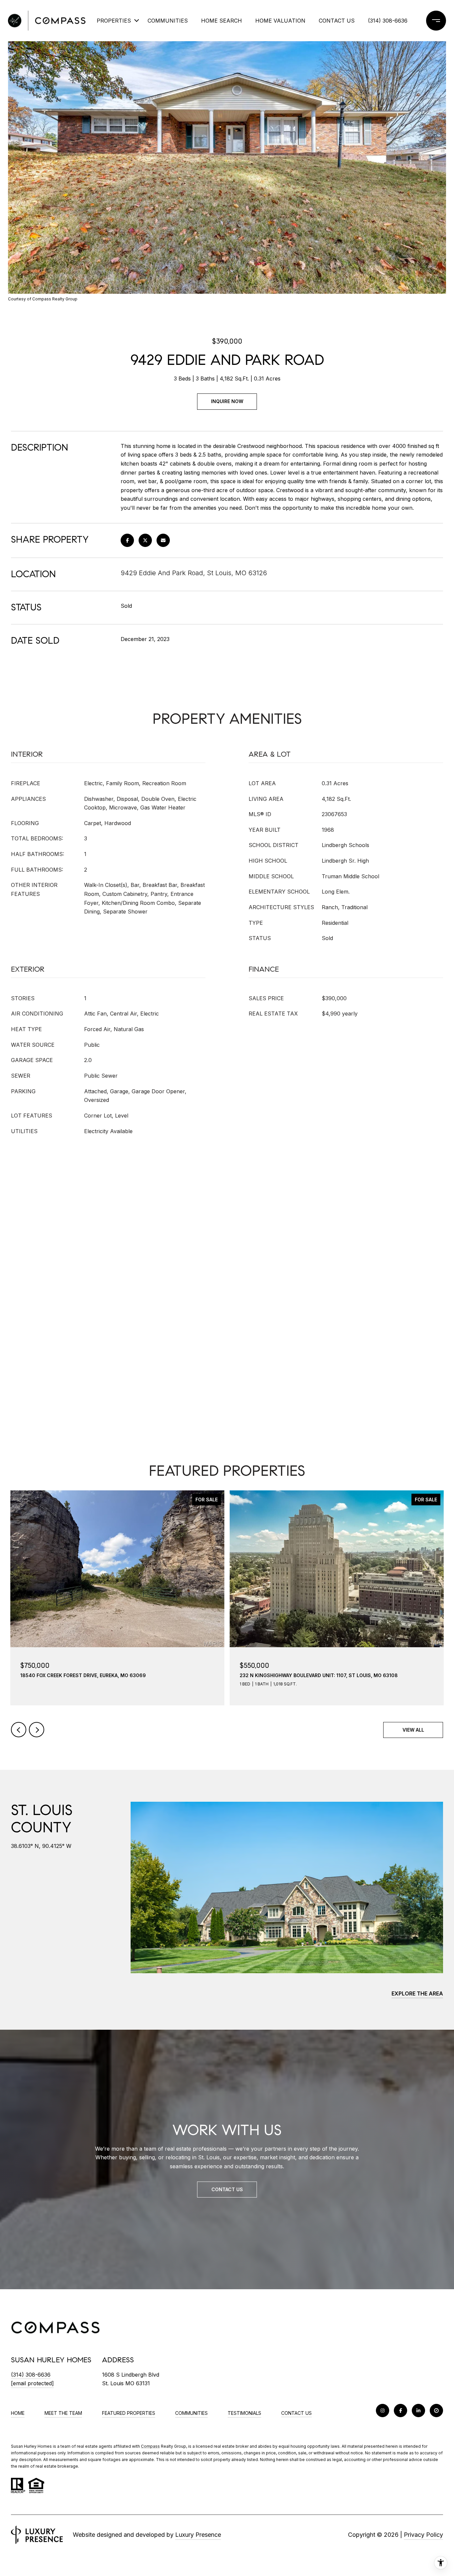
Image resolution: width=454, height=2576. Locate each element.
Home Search (222, 21)
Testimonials (244, 2413)
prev (19, 1730)
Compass (150, 2446)
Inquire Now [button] (227, 401)
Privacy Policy (423, 2535)
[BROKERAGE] (436, 2411)
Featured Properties (129, 2413)
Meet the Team (63, 2413)
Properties (114, 21)
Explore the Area (417, 1993)
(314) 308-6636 (388, 21)
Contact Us (296, 2413)
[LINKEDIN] (418, 2411)
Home (18, 2413)
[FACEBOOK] (400, 2411)
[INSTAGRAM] (383, 2411)
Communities (168, 21)
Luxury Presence (198, 2535)
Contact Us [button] (227, 2189)
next (37, 1730)
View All (413, 1730)
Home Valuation (280, 21)
